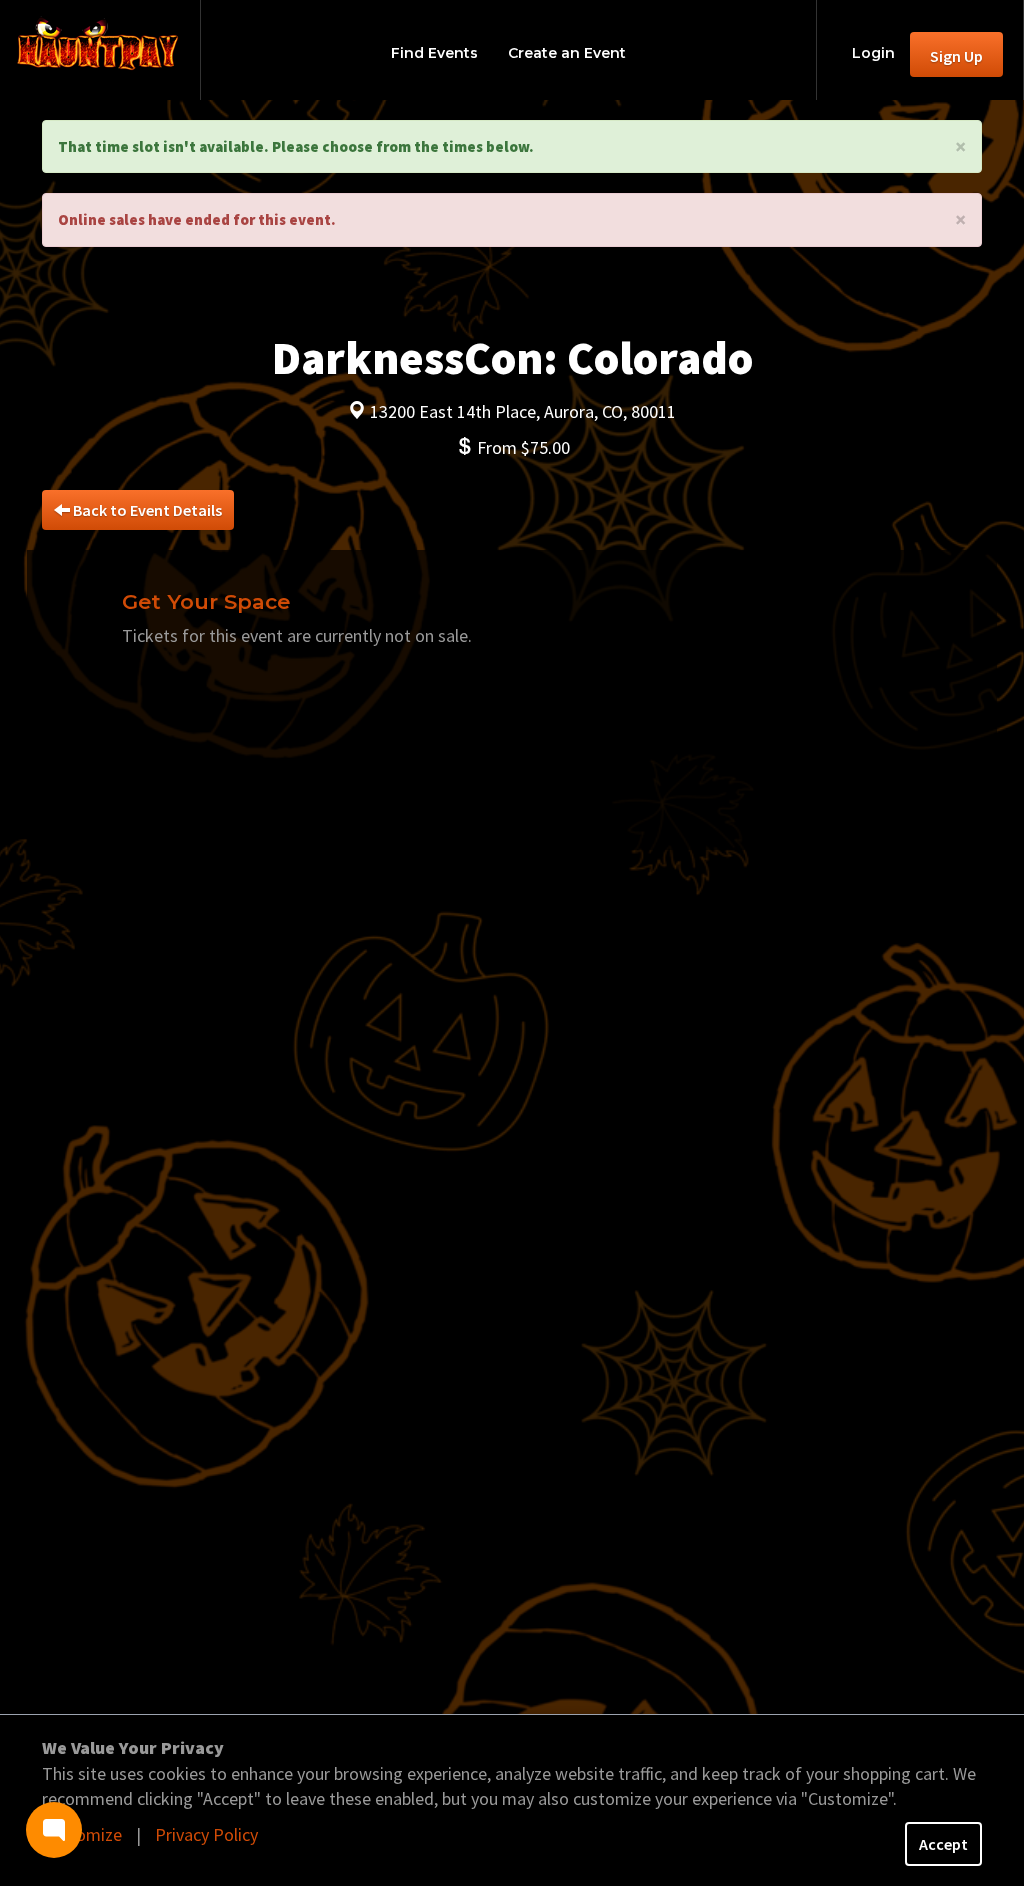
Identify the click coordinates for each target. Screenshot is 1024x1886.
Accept (943, 1844)
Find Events (434, 53)
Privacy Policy (206, 1834)
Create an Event (567, 53)
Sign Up (956, 56)
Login (873, 53)
